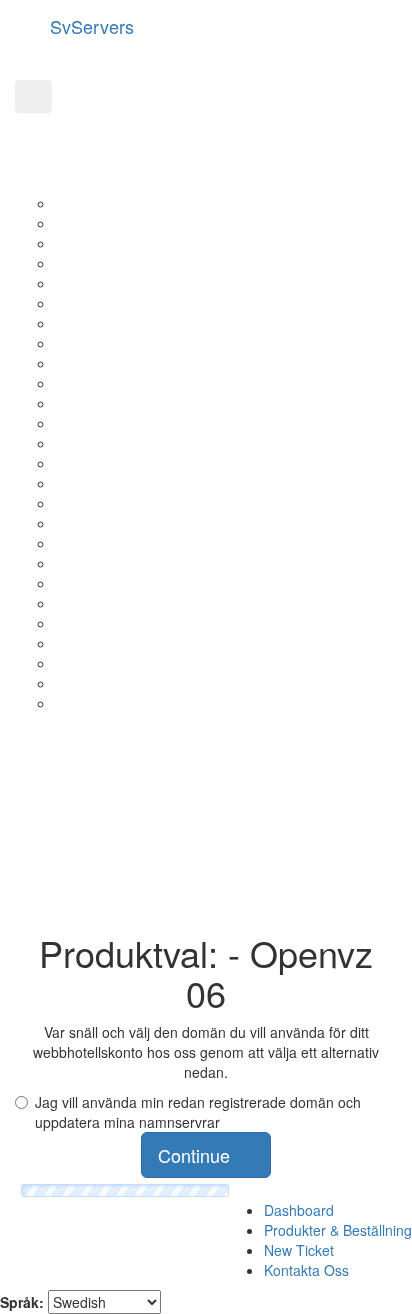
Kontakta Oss (306, 1270)
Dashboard (299, 1210)
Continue (199, 1155)
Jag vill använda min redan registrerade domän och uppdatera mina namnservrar (198, 1112)
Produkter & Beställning (338, 1230)
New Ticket (299, 1250)
